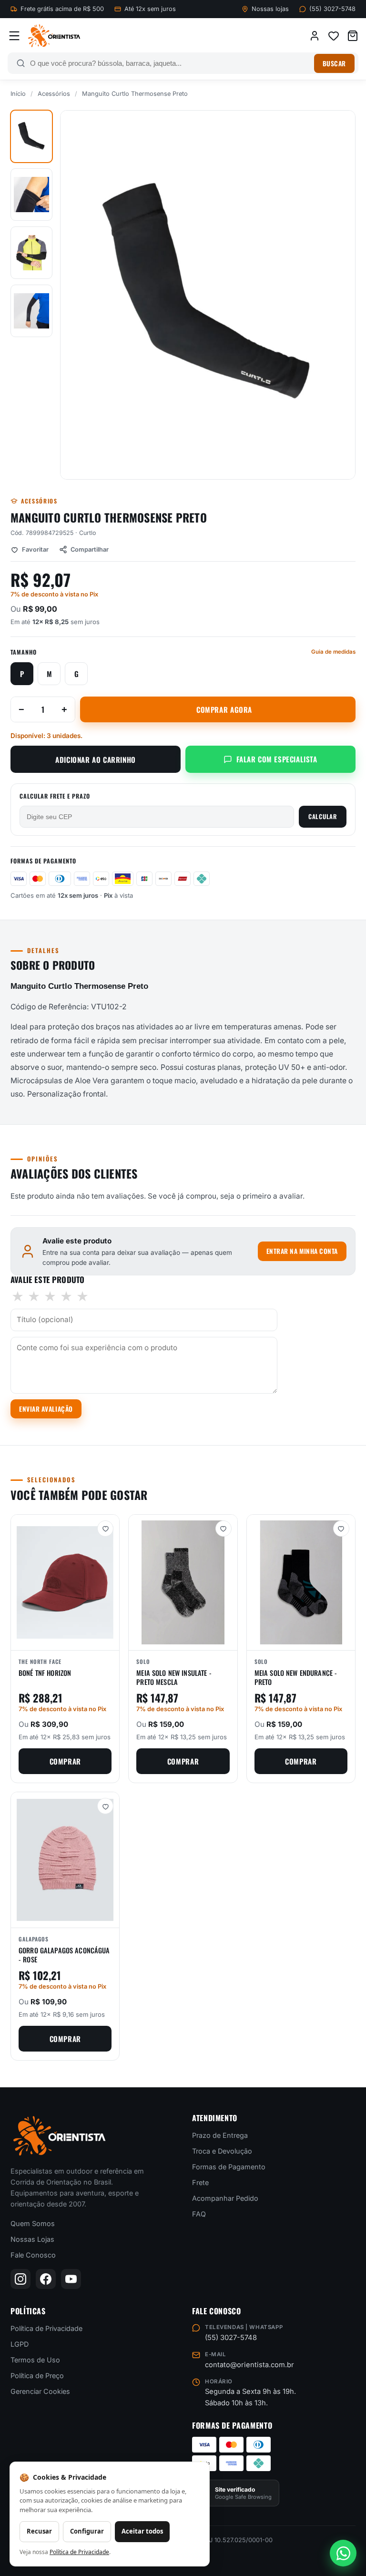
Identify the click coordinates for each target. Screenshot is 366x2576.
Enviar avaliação (46, 1409)
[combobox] (170, 63)
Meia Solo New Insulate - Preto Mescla (174, 1677)
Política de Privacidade (46, 2328)
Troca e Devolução (222, 2151)
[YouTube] (71, 2279)
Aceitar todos (142, 2531)
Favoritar (35, 549)
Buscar (334, 63)
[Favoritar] (105, 1529)
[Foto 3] (31, 253)
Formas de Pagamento (229, 2167)
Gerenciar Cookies (40, 2391)
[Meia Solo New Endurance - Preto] (301, 1582)
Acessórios (54, 94)
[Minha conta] (315, 36)
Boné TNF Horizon (45, 1673)
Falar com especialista (277, 759)
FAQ (199, 2214)
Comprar (65, 1761)
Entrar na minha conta (302, 1251)
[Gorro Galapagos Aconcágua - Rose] (65, 1860)
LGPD (20, 2344)
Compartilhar (90, 549)
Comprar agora (224, 709)
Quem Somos (33, 2223)
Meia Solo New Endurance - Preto (296, 1677)
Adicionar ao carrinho (96, 759)
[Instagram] (20, 2279)
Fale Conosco (33, 2255)
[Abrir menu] (14, 36)
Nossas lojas (270, 9)
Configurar (87, 2531)
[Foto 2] (31, 195)
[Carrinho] (353, 36)
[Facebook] (46, 2279)
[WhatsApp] (343, 2553)
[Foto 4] (31, 311)
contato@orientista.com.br (249, 2365)
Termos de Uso (35, 2360)
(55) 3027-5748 (332, 9)
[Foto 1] (31, 136)
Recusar (39, 2531)
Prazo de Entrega (220, 2135)
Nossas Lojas (32, 2239)
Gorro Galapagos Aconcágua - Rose (64, 1955)
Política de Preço (37, 2376)
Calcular (323, 816)
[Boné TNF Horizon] (65, 1582)
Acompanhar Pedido (225, 2198)
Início (18, 94)
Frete (200, 2182)
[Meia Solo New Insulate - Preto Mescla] (183, 1582)
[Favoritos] (334, 36)
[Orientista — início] (54, 36)
